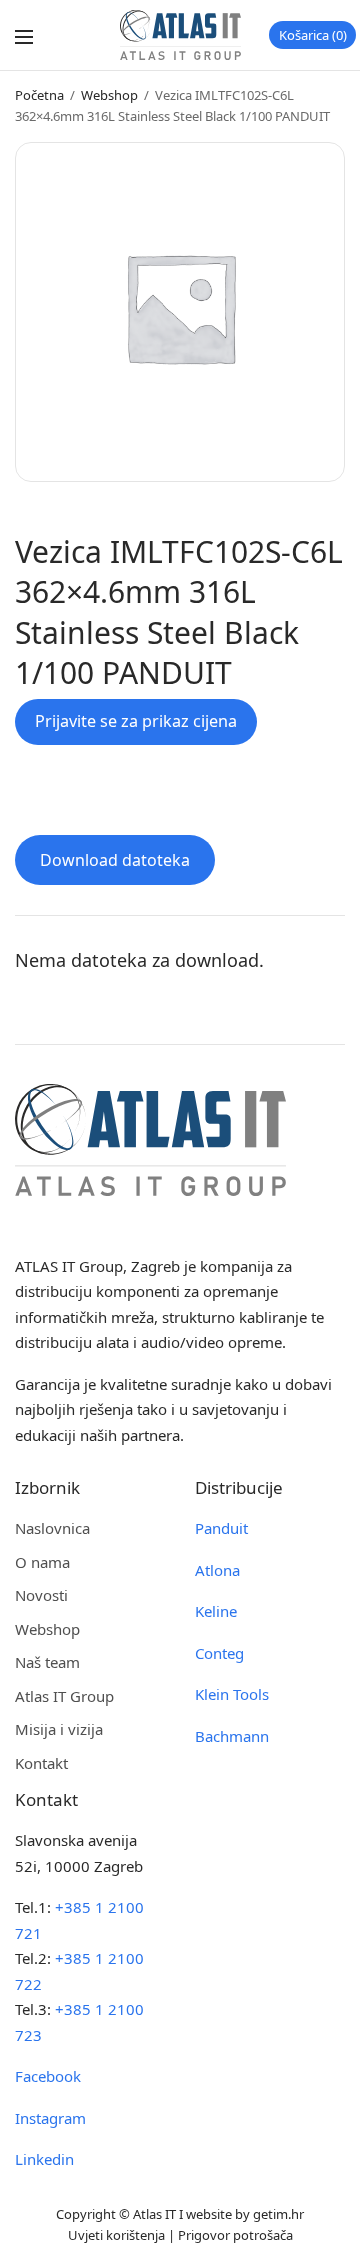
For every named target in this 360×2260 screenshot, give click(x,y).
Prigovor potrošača (235, 2235)
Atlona (217, 1570)
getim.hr (278, 2214)
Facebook (48, 2076)
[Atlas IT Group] (180, 35)
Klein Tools (232, 1694)
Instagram (50, 2118)
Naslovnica (52, 1528)
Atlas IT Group (64, 1696)
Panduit (221, 1528)
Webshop (109, 95)
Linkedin (44, 2159)
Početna (39, 95)
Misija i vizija (59, 1729)
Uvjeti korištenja (116, 2235)
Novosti (41, 1595)
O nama (42, 1562)
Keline (216, 1611)
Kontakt (41, 1763)
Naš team (47, 1662)
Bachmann (232, 1736)
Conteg (219, 1653)
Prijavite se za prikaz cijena (136, 721)
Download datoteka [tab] (115, 860)
